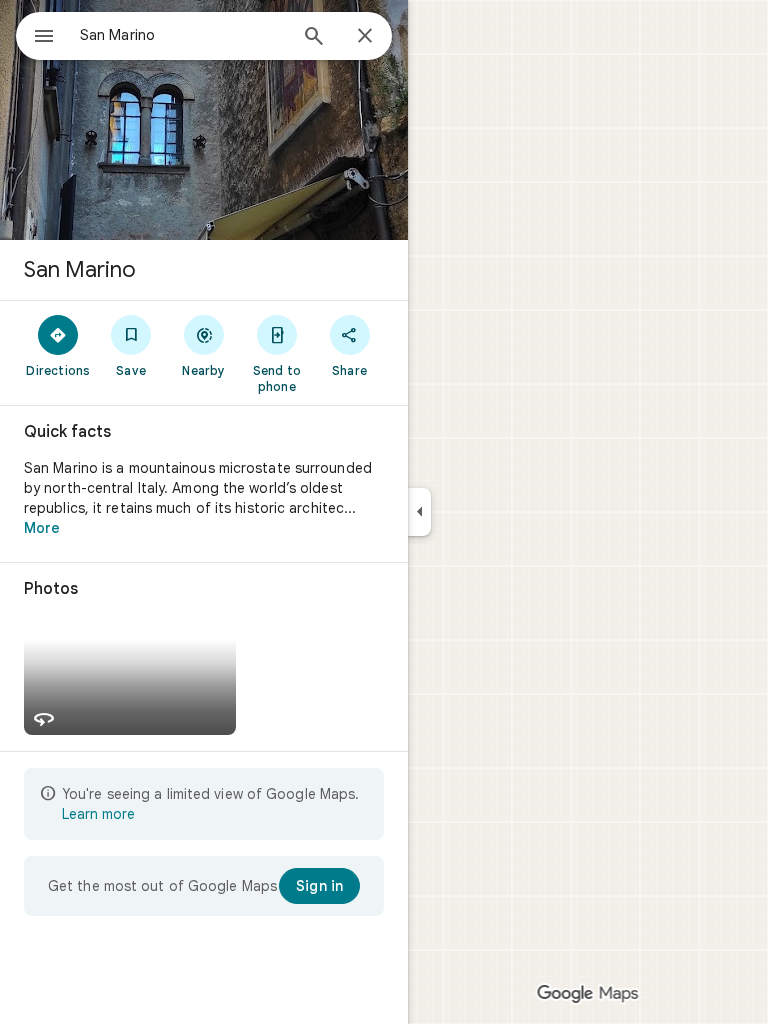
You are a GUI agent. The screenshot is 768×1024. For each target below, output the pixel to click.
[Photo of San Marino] (204, 120)
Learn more (98, 814)
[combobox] (183, 35)
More (42, 528)
